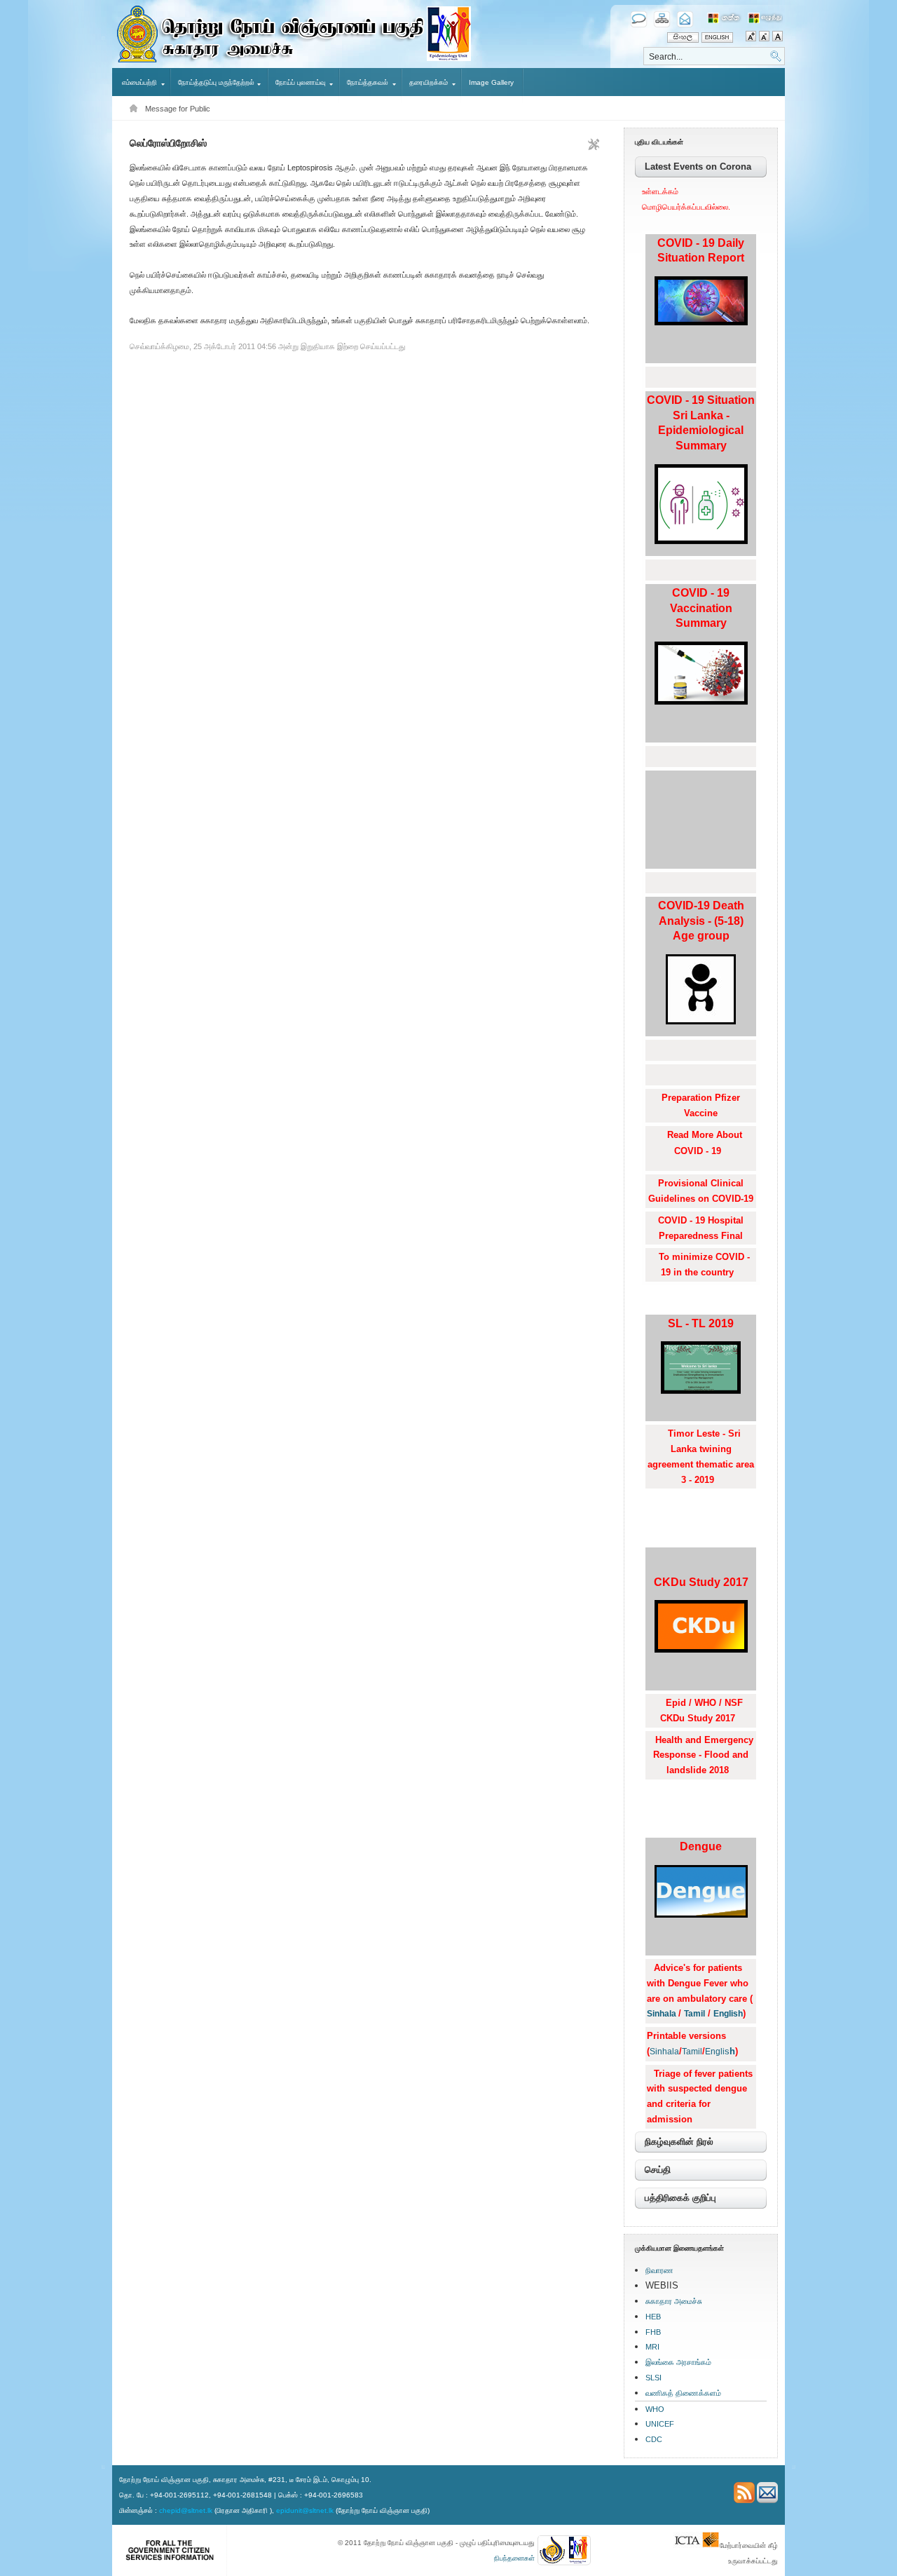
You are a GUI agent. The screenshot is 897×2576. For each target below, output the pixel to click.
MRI (652, 2347)
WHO (655, 2409)
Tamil (694, 2014)
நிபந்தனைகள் (514, 2558)
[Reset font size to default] (778, 38)
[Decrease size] (766, 38)
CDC (654, 2439)
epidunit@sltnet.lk (305, 2510)
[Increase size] (752, 38)
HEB (653, 2317)
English (728, 2014)
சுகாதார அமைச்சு (674, 2301)
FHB (653, 2332)
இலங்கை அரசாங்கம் (678, 2362)
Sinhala (663, 2014)
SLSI (653, 2378)
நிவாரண (659, 2270)
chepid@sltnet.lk (186, 2510)
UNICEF (660, 2424)
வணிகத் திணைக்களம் (683, 2393)
